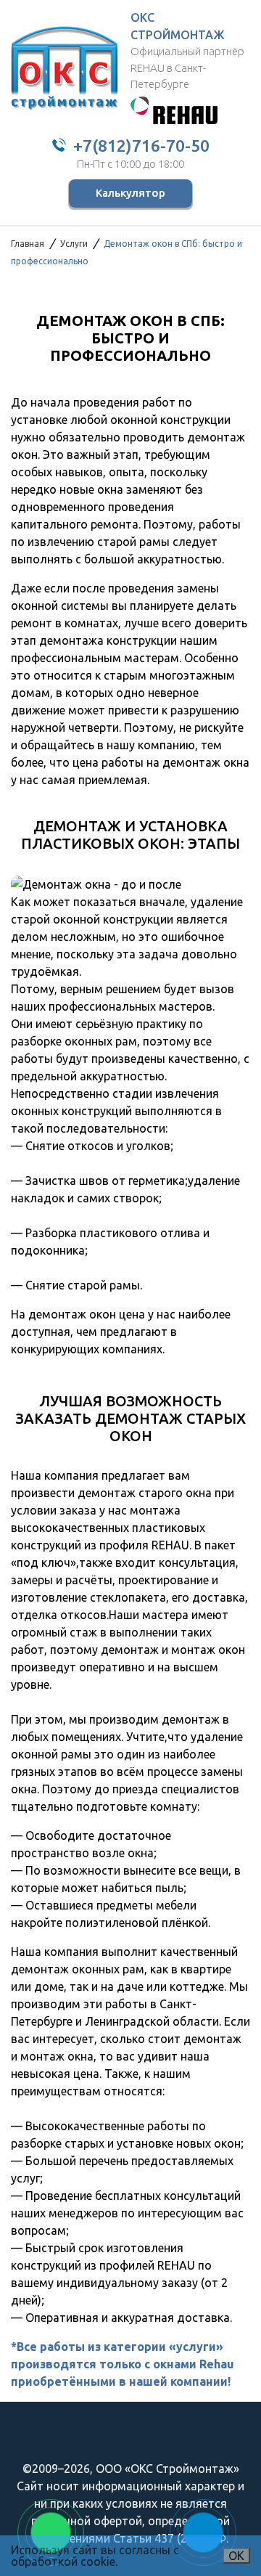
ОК (236, 2556)
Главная (28, 244)
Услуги (74, 244)
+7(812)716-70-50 (141, 146)
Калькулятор (130, 193)
